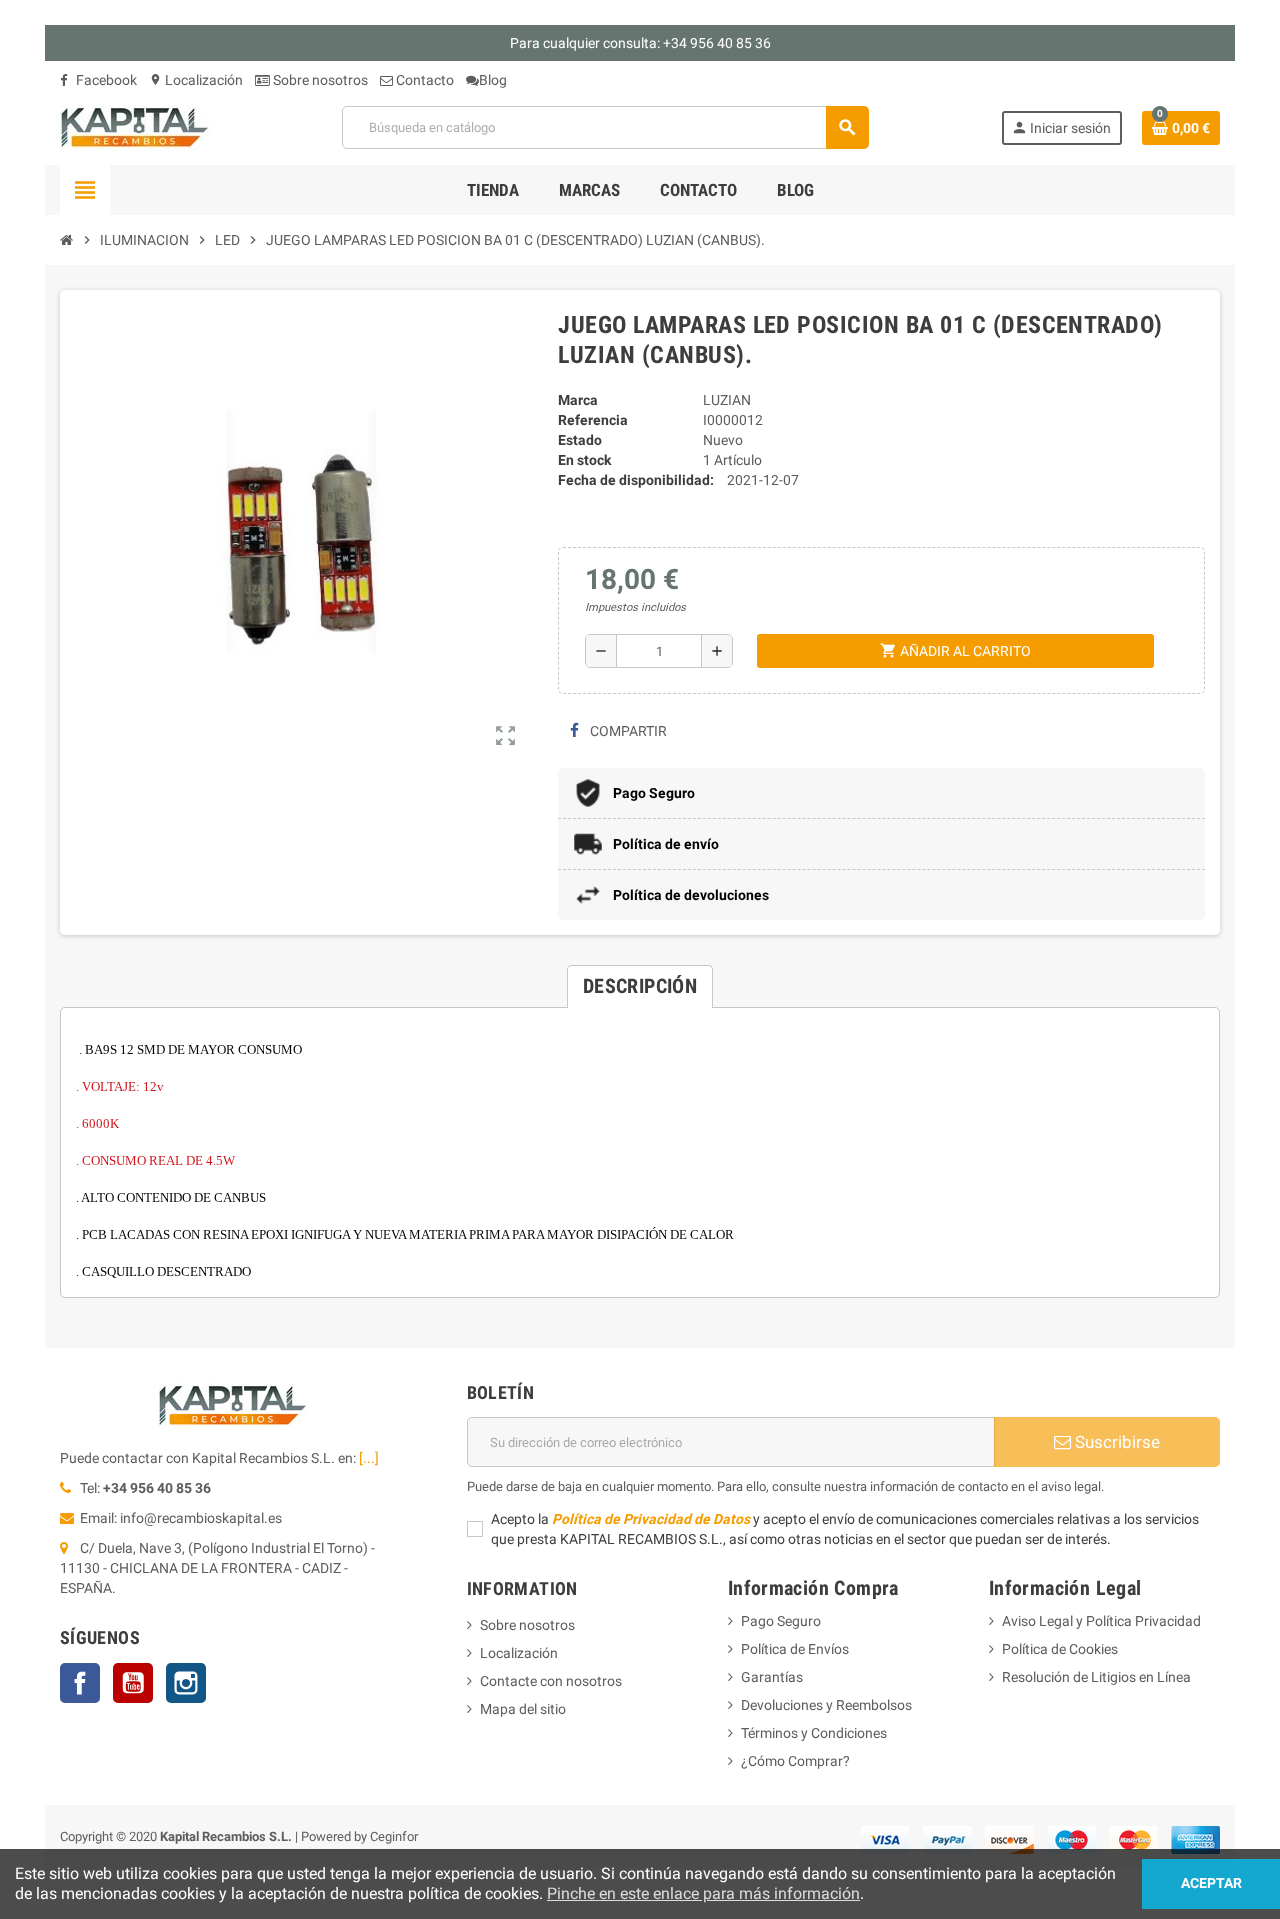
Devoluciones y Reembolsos (826, 1705)
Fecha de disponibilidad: (636, 480)
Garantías (772, 1677)
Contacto (423, 80)
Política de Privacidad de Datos (651, 1519)
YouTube (133, 1683)
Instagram (186, 1683)
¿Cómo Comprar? (795, 1761)
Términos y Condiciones (814, 1733)
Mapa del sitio (523, 1709)
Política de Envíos (795, 1649)
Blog (493, 80)
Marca (578, 400)
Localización (196, 80)
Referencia (593, 420)
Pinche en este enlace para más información (703, 1893)
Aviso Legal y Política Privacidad (1101, 1621)
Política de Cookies (1060, 1649)
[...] (369, 1458)
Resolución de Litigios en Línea (1096, 1677)
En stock (584, 460)
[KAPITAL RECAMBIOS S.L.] (135, 126)
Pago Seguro (781, 1621)
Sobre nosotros (319, 80)
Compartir (627, 731)
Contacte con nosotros (551, 1681)
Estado (580, 440)
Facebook (105, 80)
